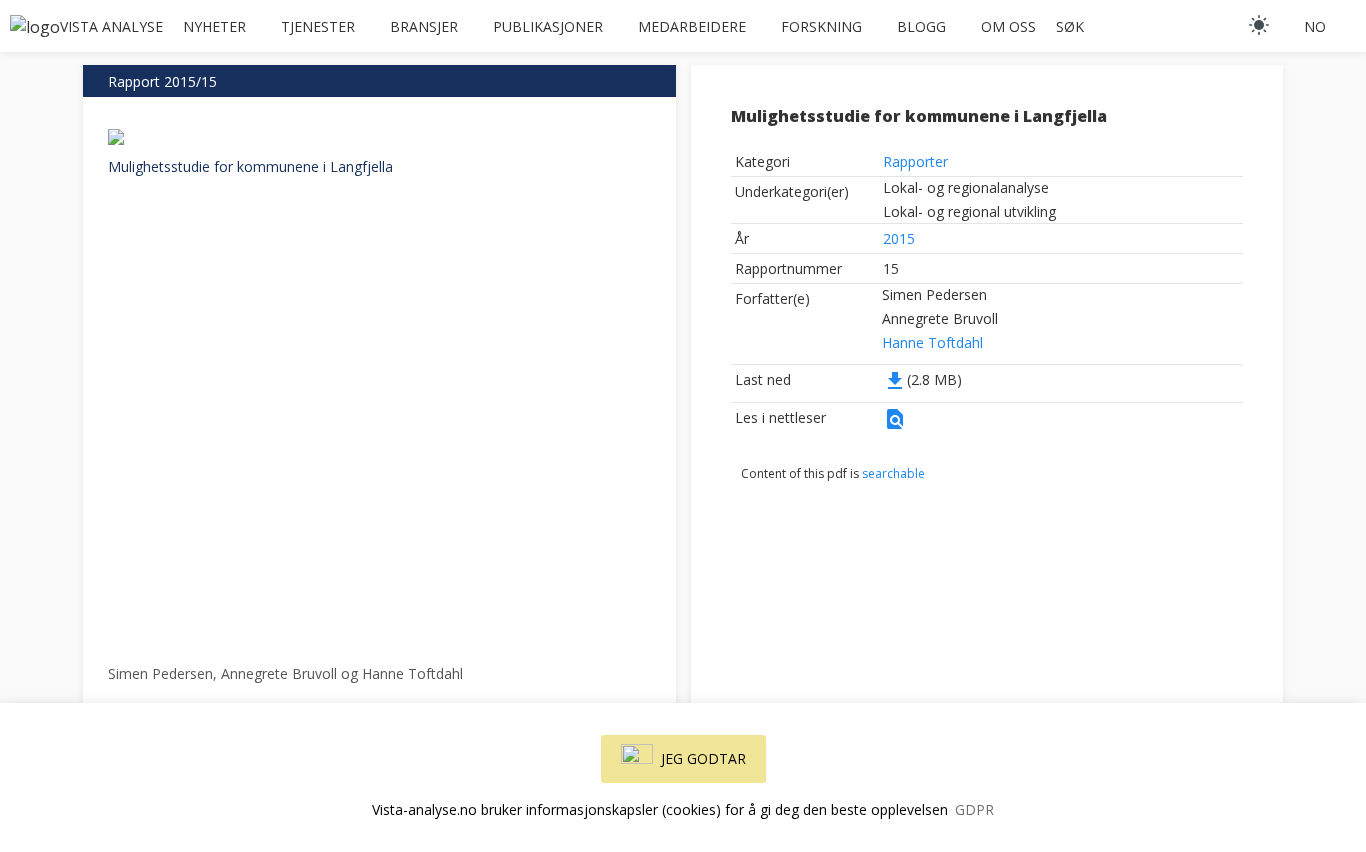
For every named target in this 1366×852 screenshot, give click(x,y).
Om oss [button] (1008, 26)
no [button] (1315, 26)
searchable (893, 473)
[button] (895, 425)
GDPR (974, 809)
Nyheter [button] (214, 26)
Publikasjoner (548, 26)
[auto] (1259, 25)
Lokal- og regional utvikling (969, 211)
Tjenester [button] (318, 26)
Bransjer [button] (424, 26)
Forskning (821, 26)
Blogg (921, 26)
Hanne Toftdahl (932, 342)
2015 (899, 238)
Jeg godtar (703, 758)
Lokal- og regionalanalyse (966, 187)
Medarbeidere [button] (692, 26)
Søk (1070, 26)
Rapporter (915, 161)
